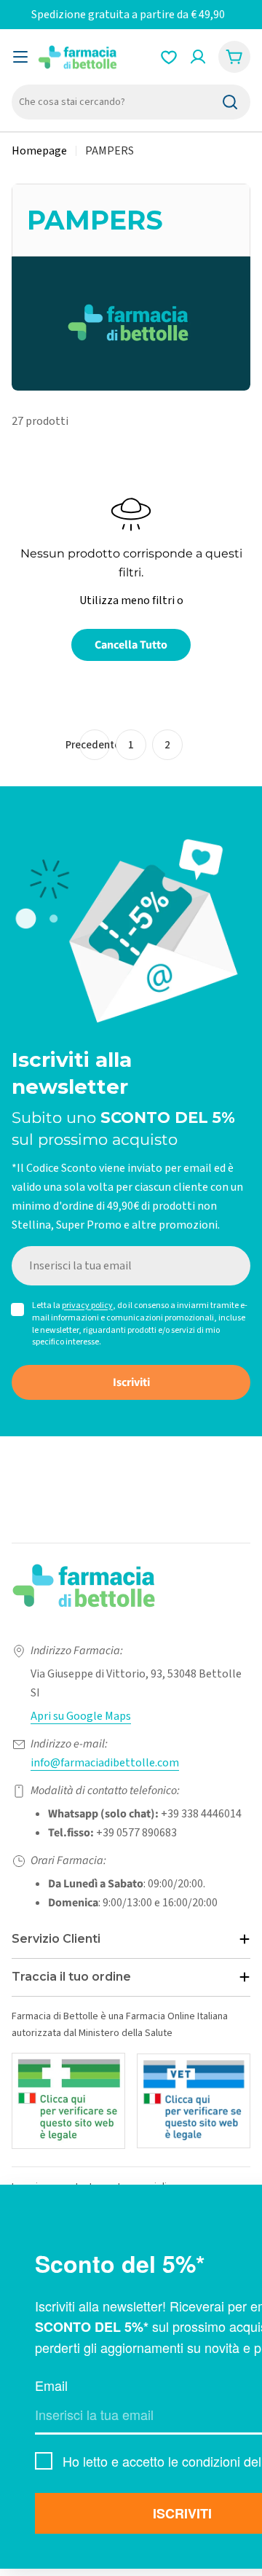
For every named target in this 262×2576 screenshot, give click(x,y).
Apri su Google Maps (81, 1716)
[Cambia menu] (20, 57)
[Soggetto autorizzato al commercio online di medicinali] (68, 2101)
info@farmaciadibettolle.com (105, 1763)
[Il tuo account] (198, 57)
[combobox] (131, 102)
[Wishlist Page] (169, 57)
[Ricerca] (230, 102)
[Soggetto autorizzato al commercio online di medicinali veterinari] (194, 2101)
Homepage (39, 151)
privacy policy (87, 1305)
